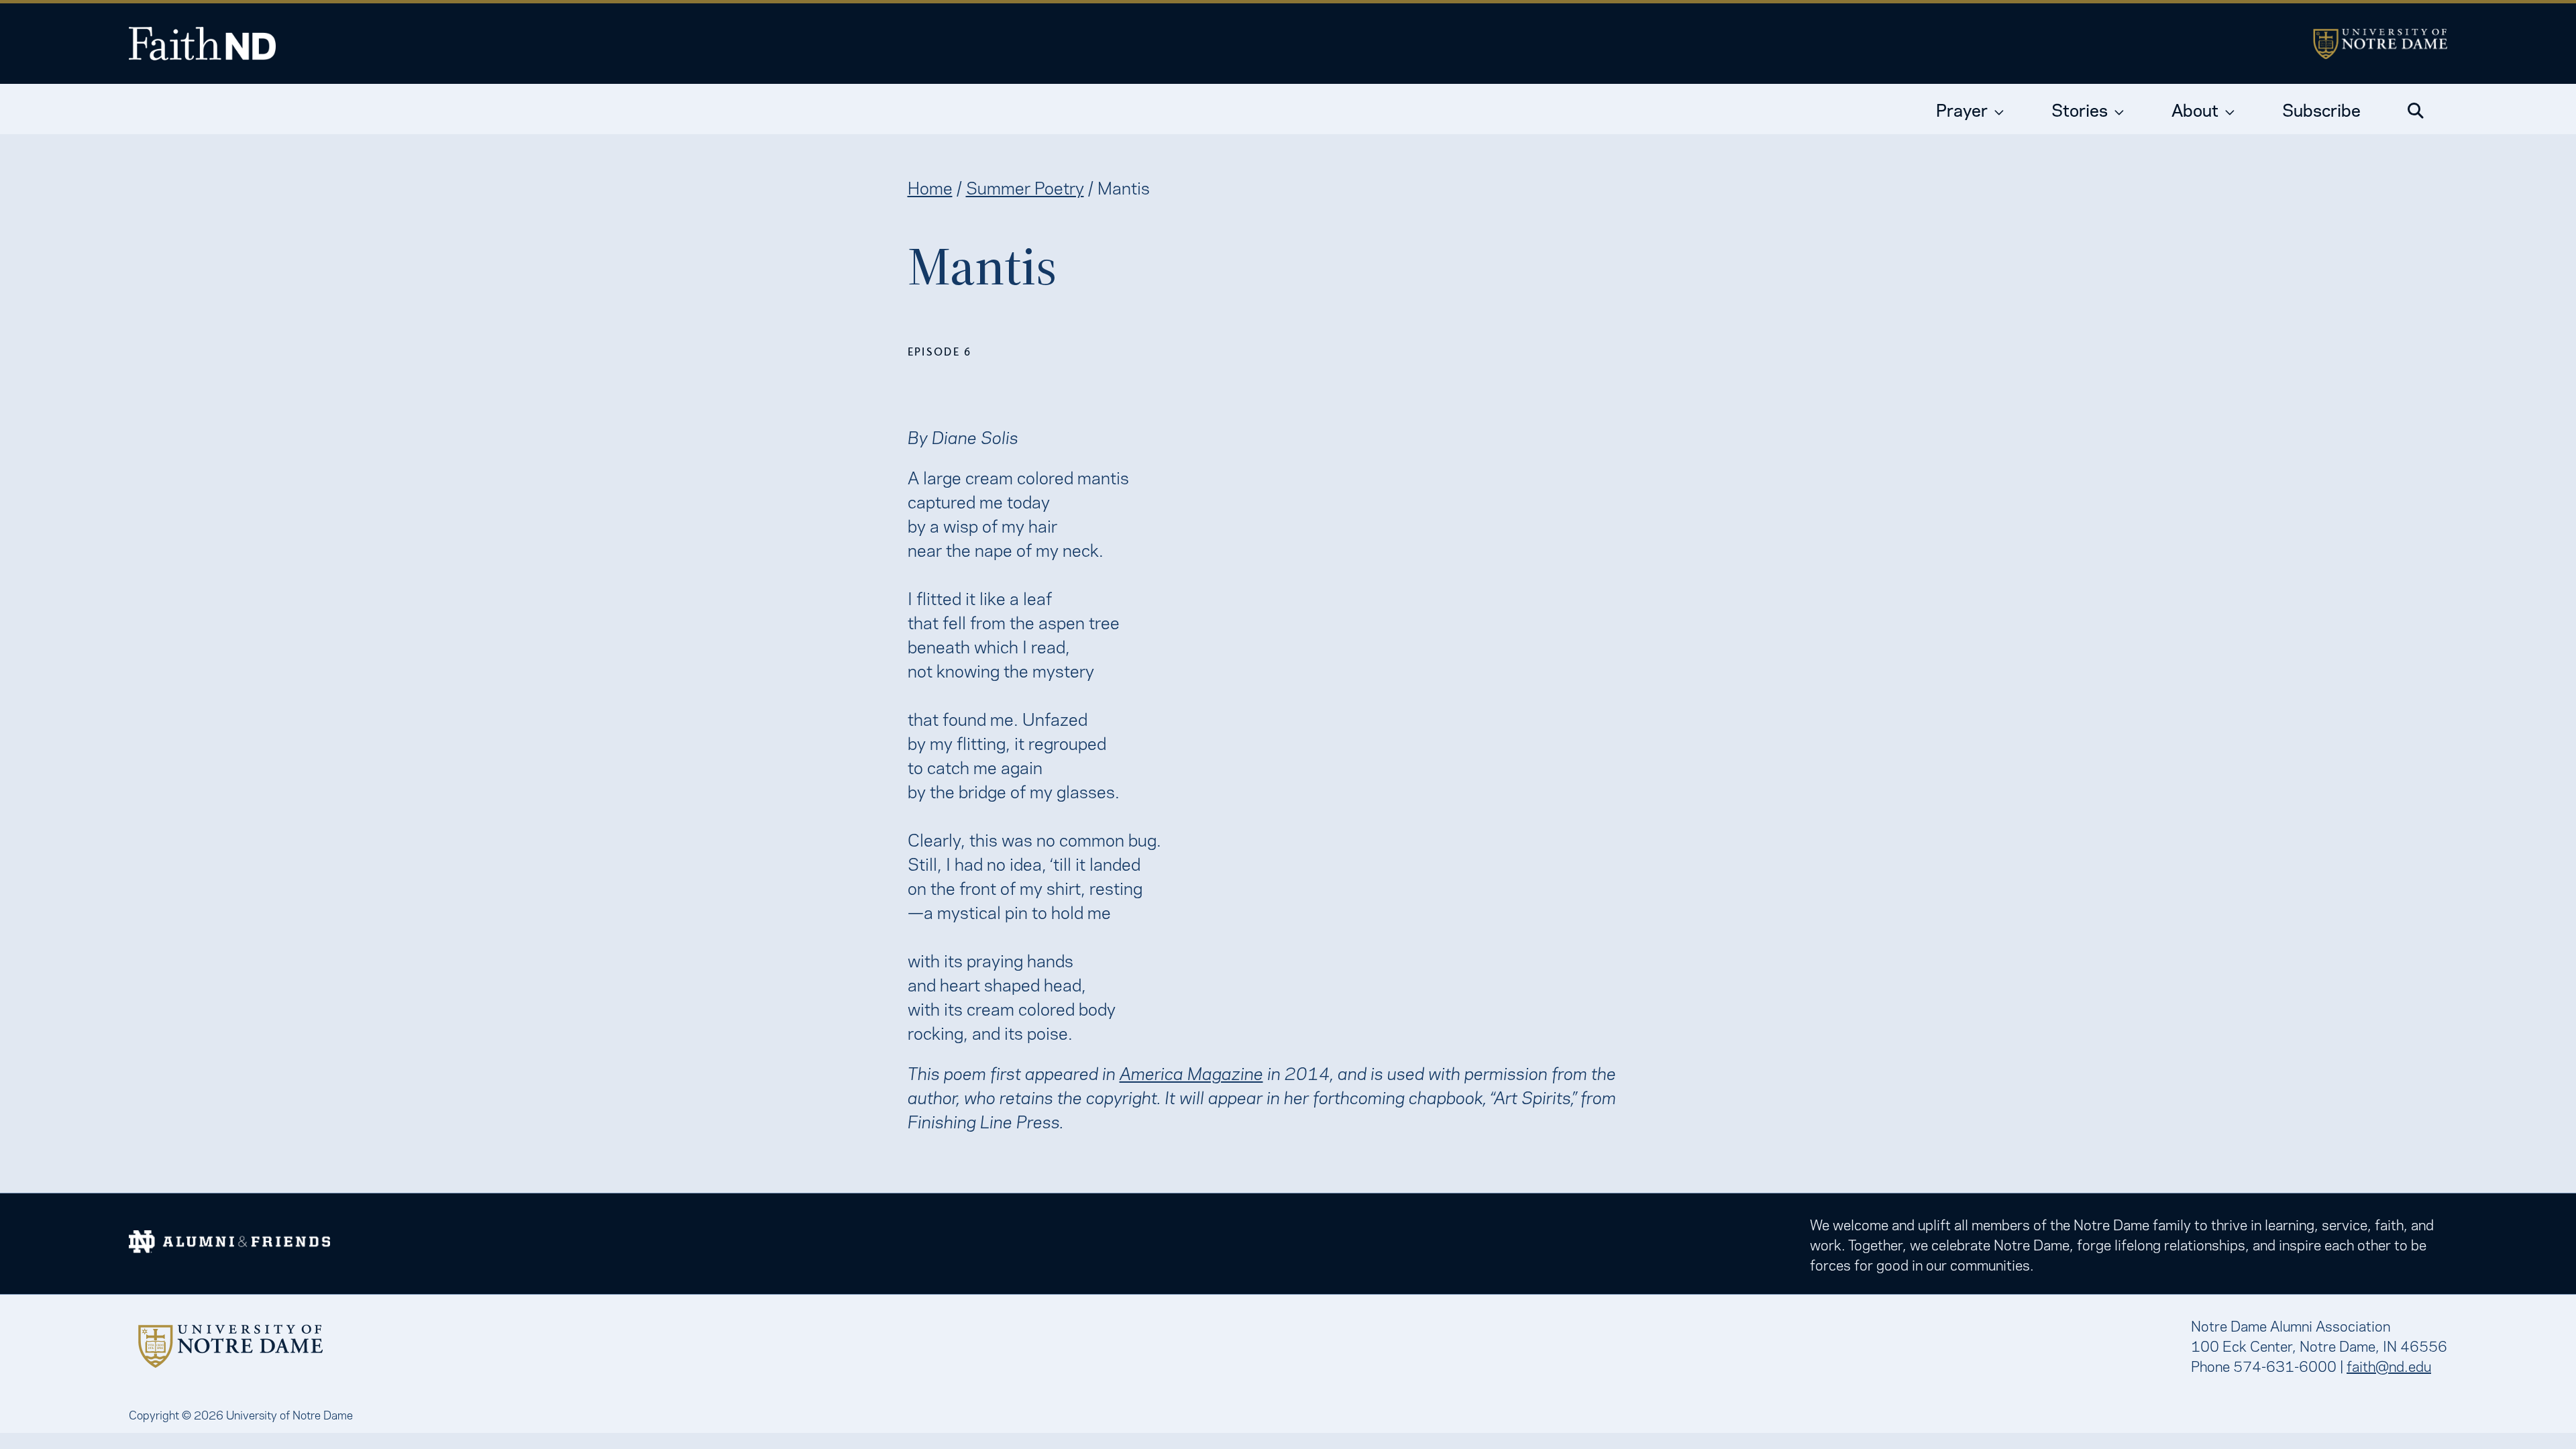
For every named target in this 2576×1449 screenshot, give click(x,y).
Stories (2080, 109)
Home (930, 186)
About (2195, 109)
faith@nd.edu (2389, 1365)
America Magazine (1191, 1072)
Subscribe (2321, 109)
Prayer (1962, 109)
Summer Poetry (1025, 186)
